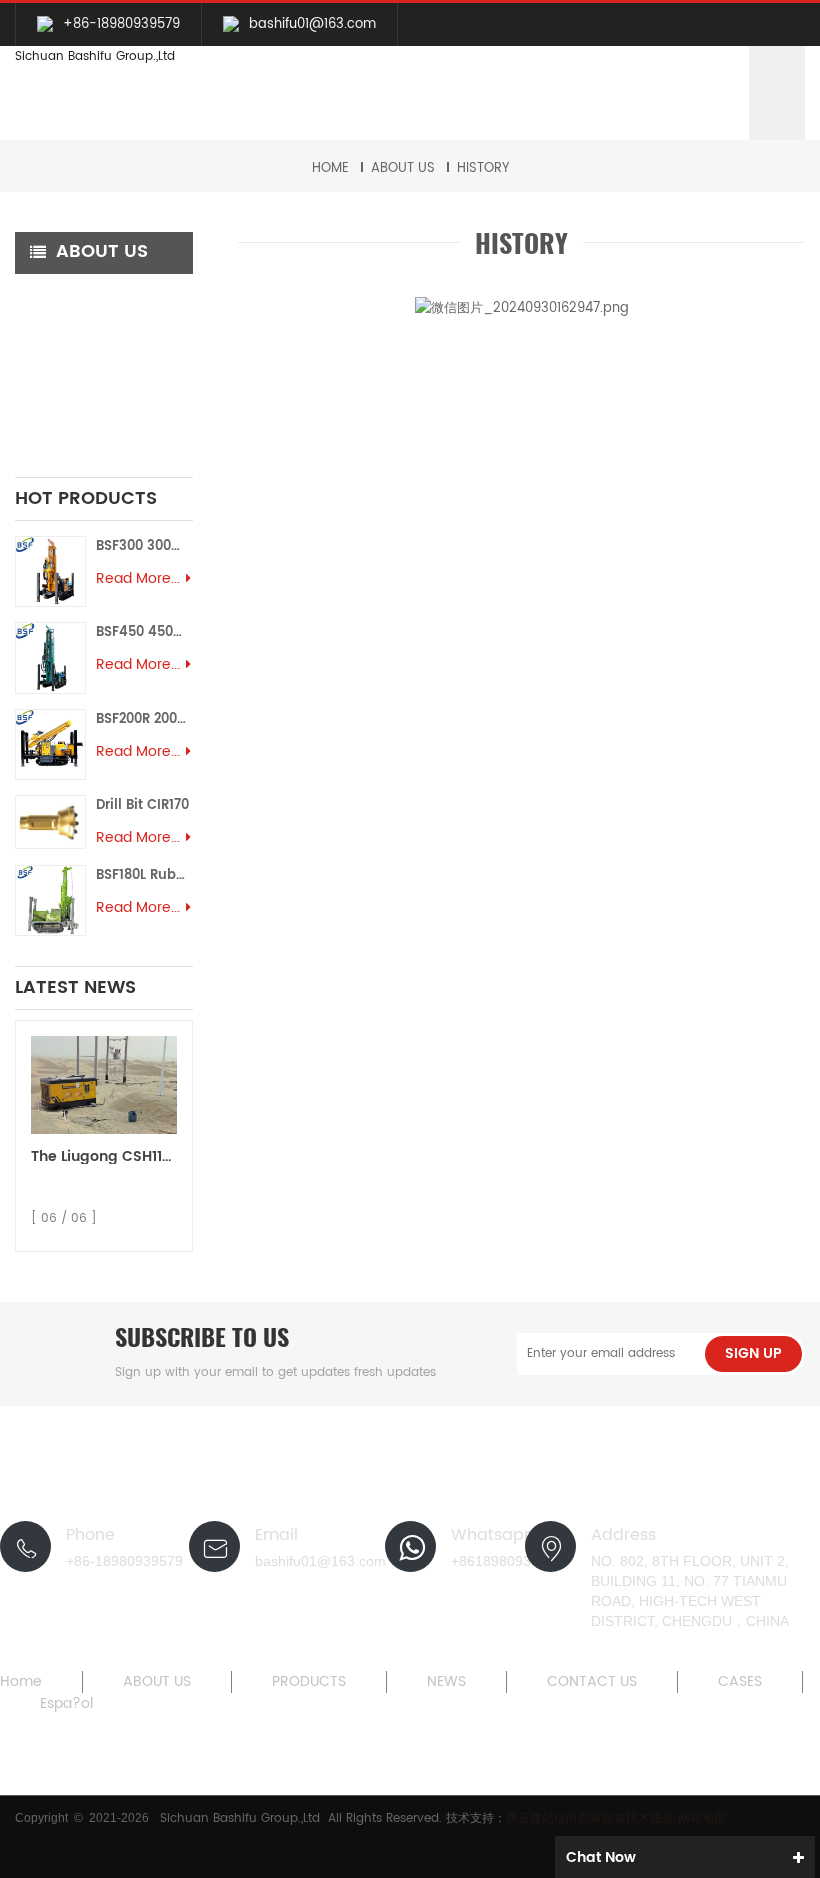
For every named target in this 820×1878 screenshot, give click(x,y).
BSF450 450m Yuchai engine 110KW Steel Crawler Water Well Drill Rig (144, 632)
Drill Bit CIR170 (142, 805)
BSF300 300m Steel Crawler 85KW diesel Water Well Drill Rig (144, 546)
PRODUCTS (309, 1682)
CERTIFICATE (72, 381)
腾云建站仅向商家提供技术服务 (592, 1818)
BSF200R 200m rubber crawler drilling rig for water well (144, 719)
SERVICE (57, 338)
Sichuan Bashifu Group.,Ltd (95, 56)
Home (330, 168)
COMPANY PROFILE (92, 295)
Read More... (138, 579)
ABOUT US (403, 168)
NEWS (446, 1682)
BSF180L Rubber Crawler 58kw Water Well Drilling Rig (144, 875)
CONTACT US (592, 1682)
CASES (740, 1682)
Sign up (753, 1353)
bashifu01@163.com (312, 24)
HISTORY (483, 168)
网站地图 (702, 1818)
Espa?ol (66, 1704)
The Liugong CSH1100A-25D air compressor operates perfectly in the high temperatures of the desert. (104, 1156)
